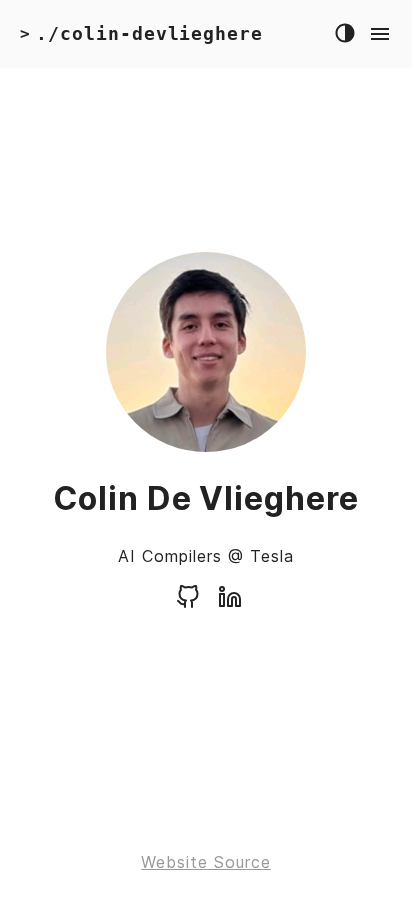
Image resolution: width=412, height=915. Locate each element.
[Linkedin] (230, 603)
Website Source (205, 862)
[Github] (188, 603)
